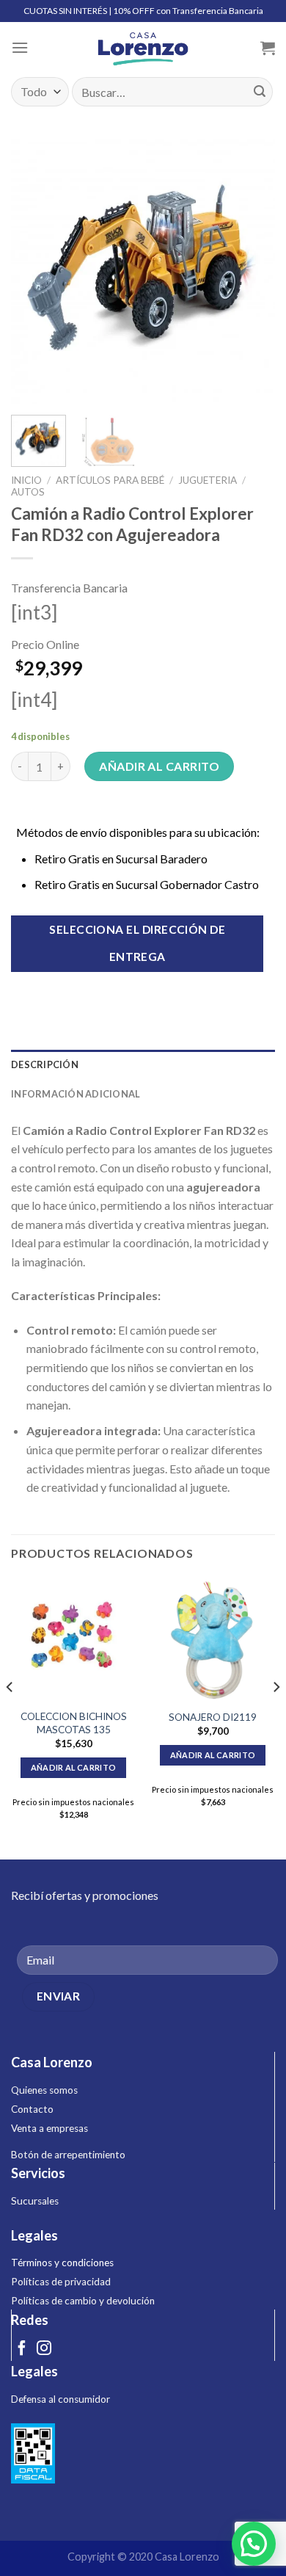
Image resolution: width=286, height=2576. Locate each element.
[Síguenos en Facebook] (22, 2349)
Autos (28, 492)
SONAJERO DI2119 (213, 1717)
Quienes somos (44, 2090)
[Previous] (34, 272)
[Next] (252, 272)
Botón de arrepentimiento (68, 2155)
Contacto (32, 2109)
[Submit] (260, 92)
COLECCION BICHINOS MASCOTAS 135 (74, 1723)
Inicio (26, 480)
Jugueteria (208, 480)
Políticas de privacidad (61, 2282)
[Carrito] (268, 48)
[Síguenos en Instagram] (44, 2349)
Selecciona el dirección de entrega (137, 943)
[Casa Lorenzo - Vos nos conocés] (143, 48)
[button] (254, 2544)
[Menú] (20, 47)
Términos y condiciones (62, 2263)
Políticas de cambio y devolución (83, 2301)
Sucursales (35, 2201)
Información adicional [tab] (76, 1094)
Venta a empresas (49, 2128)
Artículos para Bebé (110, 480)
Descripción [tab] (45, 1064)
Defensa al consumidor (60, 2399)
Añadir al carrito (159, 766)
